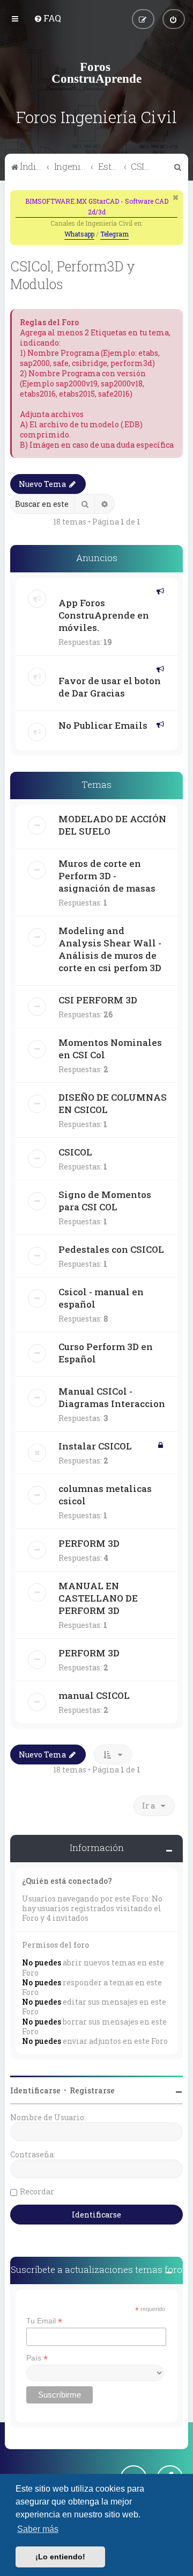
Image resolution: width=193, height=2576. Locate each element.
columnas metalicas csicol (105, 1495)
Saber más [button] (38, 2529)
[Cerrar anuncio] (176, 197)
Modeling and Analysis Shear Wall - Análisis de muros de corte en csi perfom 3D (110, 949)
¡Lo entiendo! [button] (60, 2557)
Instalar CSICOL (95, 1446)
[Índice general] (96, 73)
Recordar (37, 2191)
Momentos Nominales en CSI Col (110, 1049)
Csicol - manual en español (101, 1298)
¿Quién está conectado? (67, 1881)
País (37, 2358)
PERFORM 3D (89, 1543)
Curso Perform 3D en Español (106, 1353)
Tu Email (44, 2321)
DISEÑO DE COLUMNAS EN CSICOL (113, 1103)
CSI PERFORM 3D (98, 1000)
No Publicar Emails (103, 725)
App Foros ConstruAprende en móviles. (104, 615)
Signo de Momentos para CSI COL (105, 1201)
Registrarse (92, 2090)
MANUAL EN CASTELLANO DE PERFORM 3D (98, 1598)
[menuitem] (47, 18)
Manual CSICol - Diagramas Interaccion (112, 1397)
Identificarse (35, 2090)
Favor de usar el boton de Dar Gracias (110, 687)
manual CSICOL (94, 1695)
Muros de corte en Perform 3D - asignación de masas (107, 876)
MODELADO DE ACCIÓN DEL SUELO (112, 825)
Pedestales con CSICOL (111, 1249)
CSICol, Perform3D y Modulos (73, 275)
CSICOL (75, 1152)
